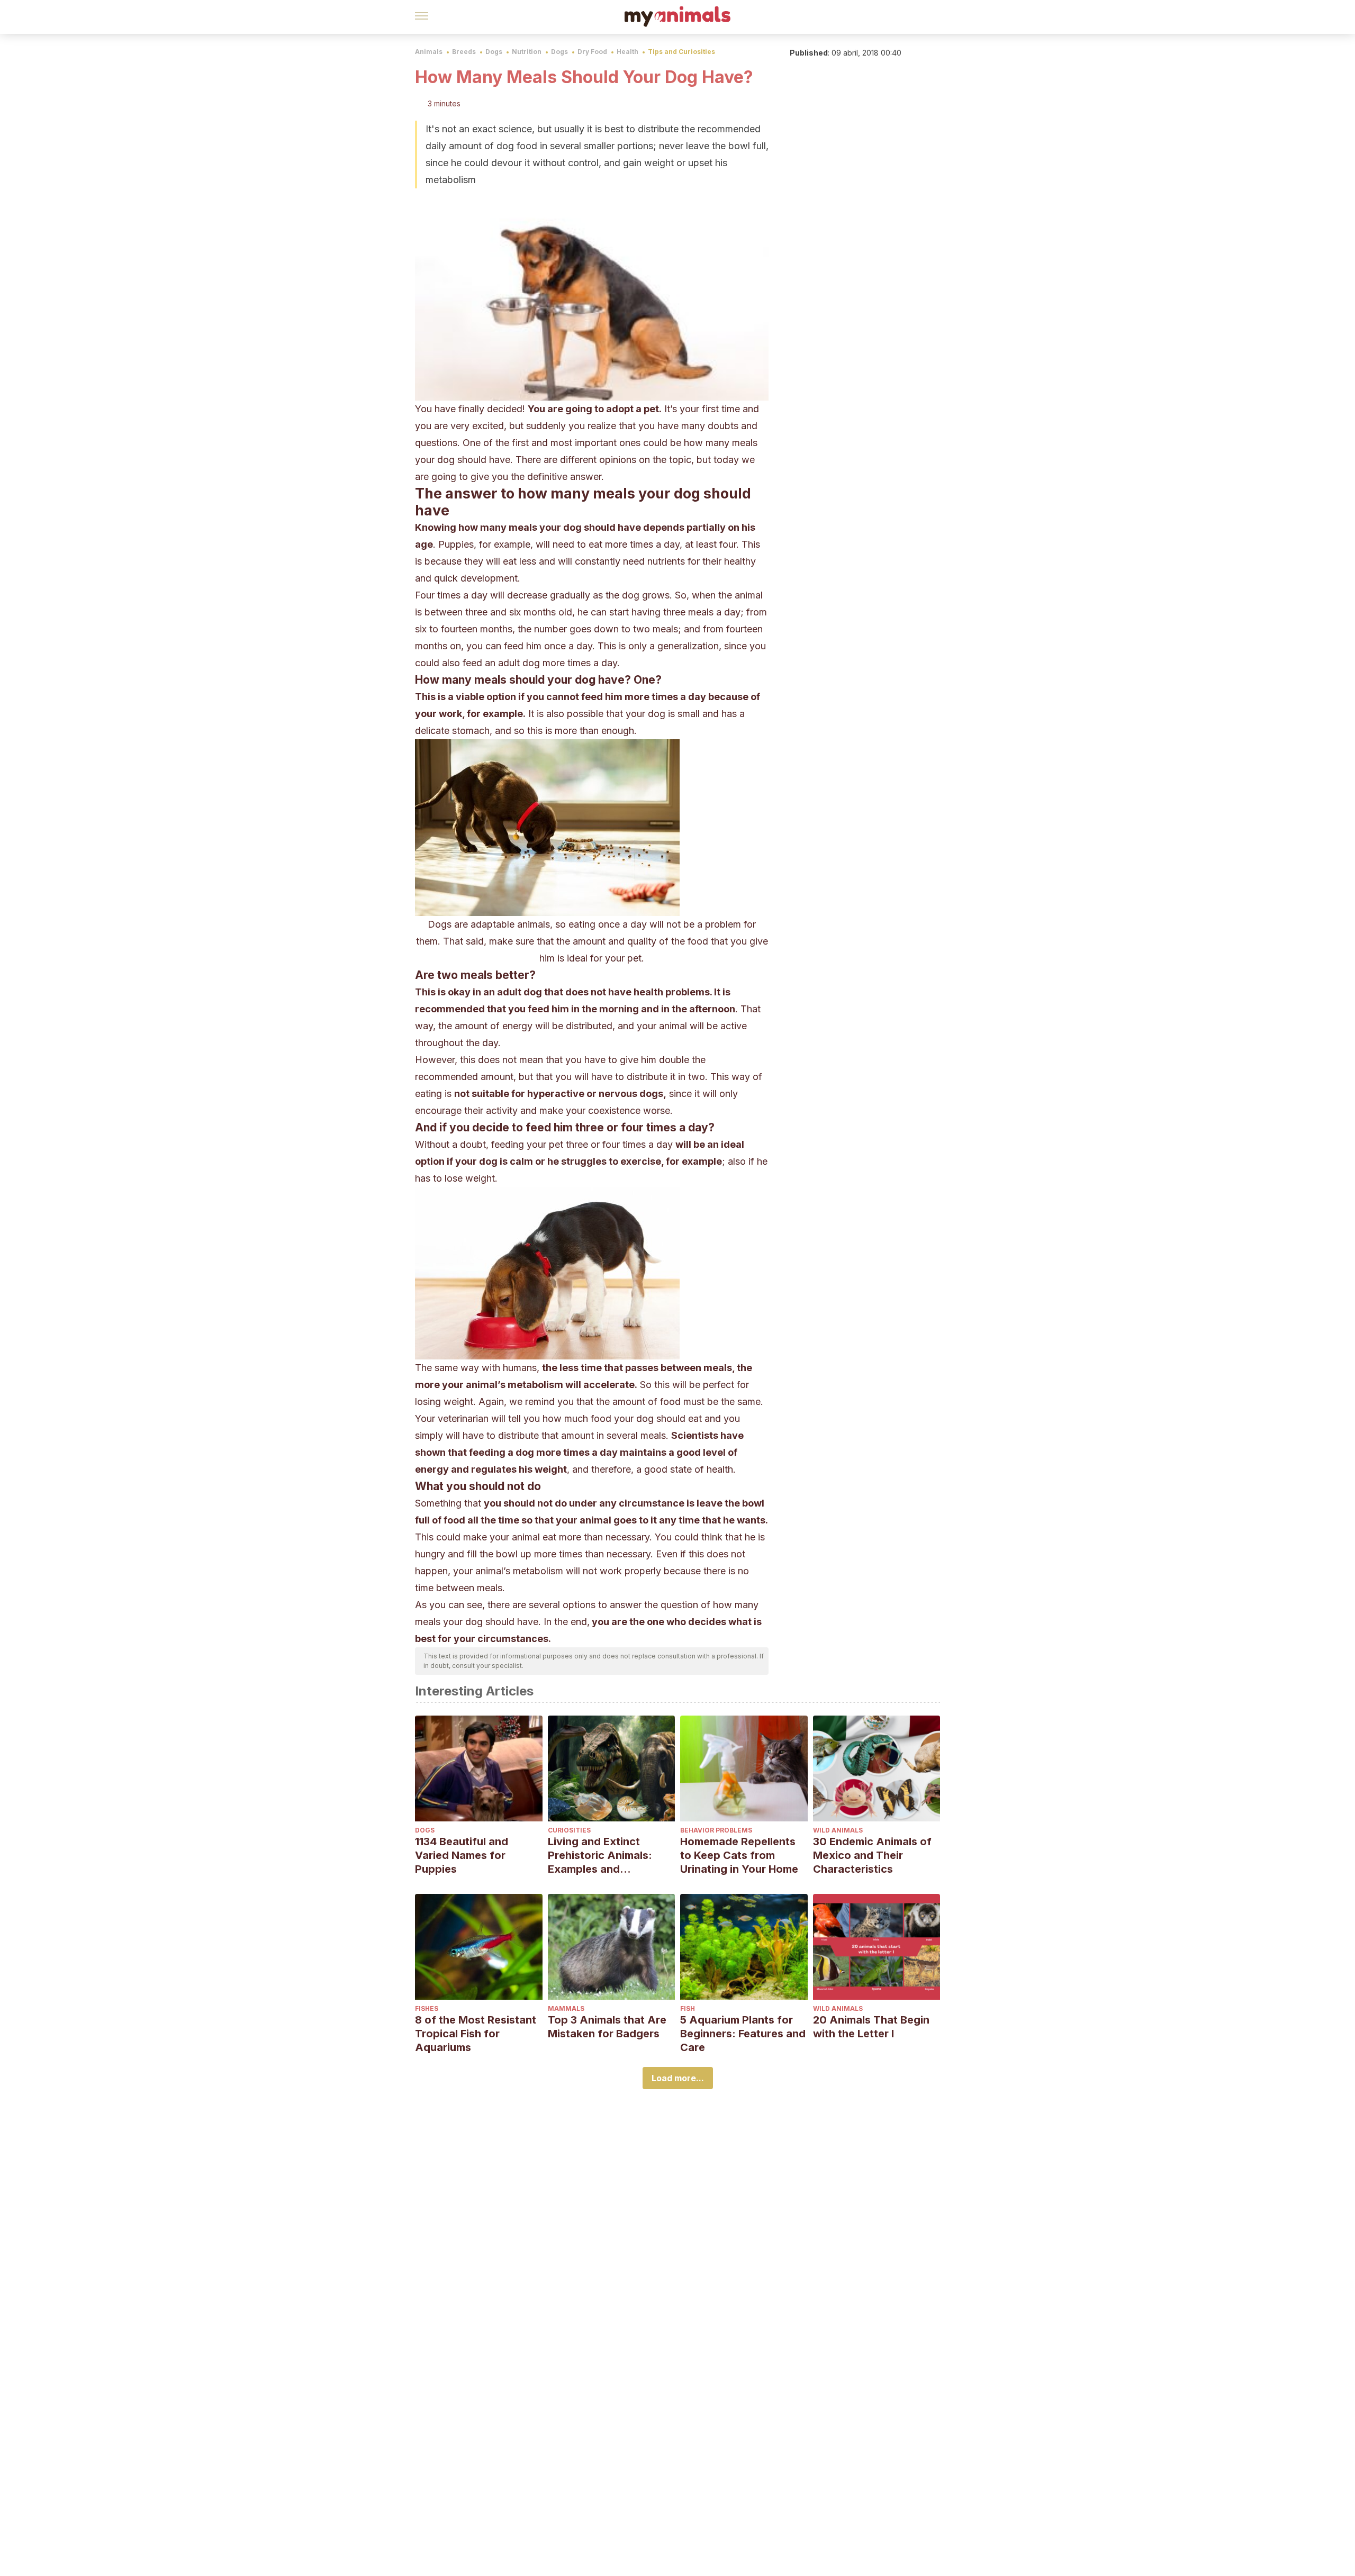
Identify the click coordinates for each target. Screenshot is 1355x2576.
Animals (429, 52)
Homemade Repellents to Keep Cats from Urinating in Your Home (739, 1855)
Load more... (678, 2078)
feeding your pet (527, 1144)
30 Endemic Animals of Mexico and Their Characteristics (872, 1855)
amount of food (647, 1402)
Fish (688, 2008)
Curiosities (569, 1830)
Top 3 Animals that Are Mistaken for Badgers (607, 2027)
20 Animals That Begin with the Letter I (871, 2027)
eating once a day (608, 924)
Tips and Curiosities (681, 52)
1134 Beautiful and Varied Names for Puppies (462, 1855)
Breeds (464, 52)
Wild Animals (838, 1830)
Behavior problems (716, 1830)
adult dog (520, 992)
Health (627, 52)
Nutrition (527, 52)
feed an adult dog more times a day (540, 663)
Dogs (494, 52)
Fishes (427, 2008)
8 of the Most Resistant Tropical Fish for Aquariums (476, 2034)
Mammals (566, 2008)
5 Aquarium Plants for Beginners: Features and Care (743, 2034)
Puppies (456, 544)
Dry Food (592, 52)
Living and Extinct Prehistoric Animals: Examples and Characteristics (600, 1856)
